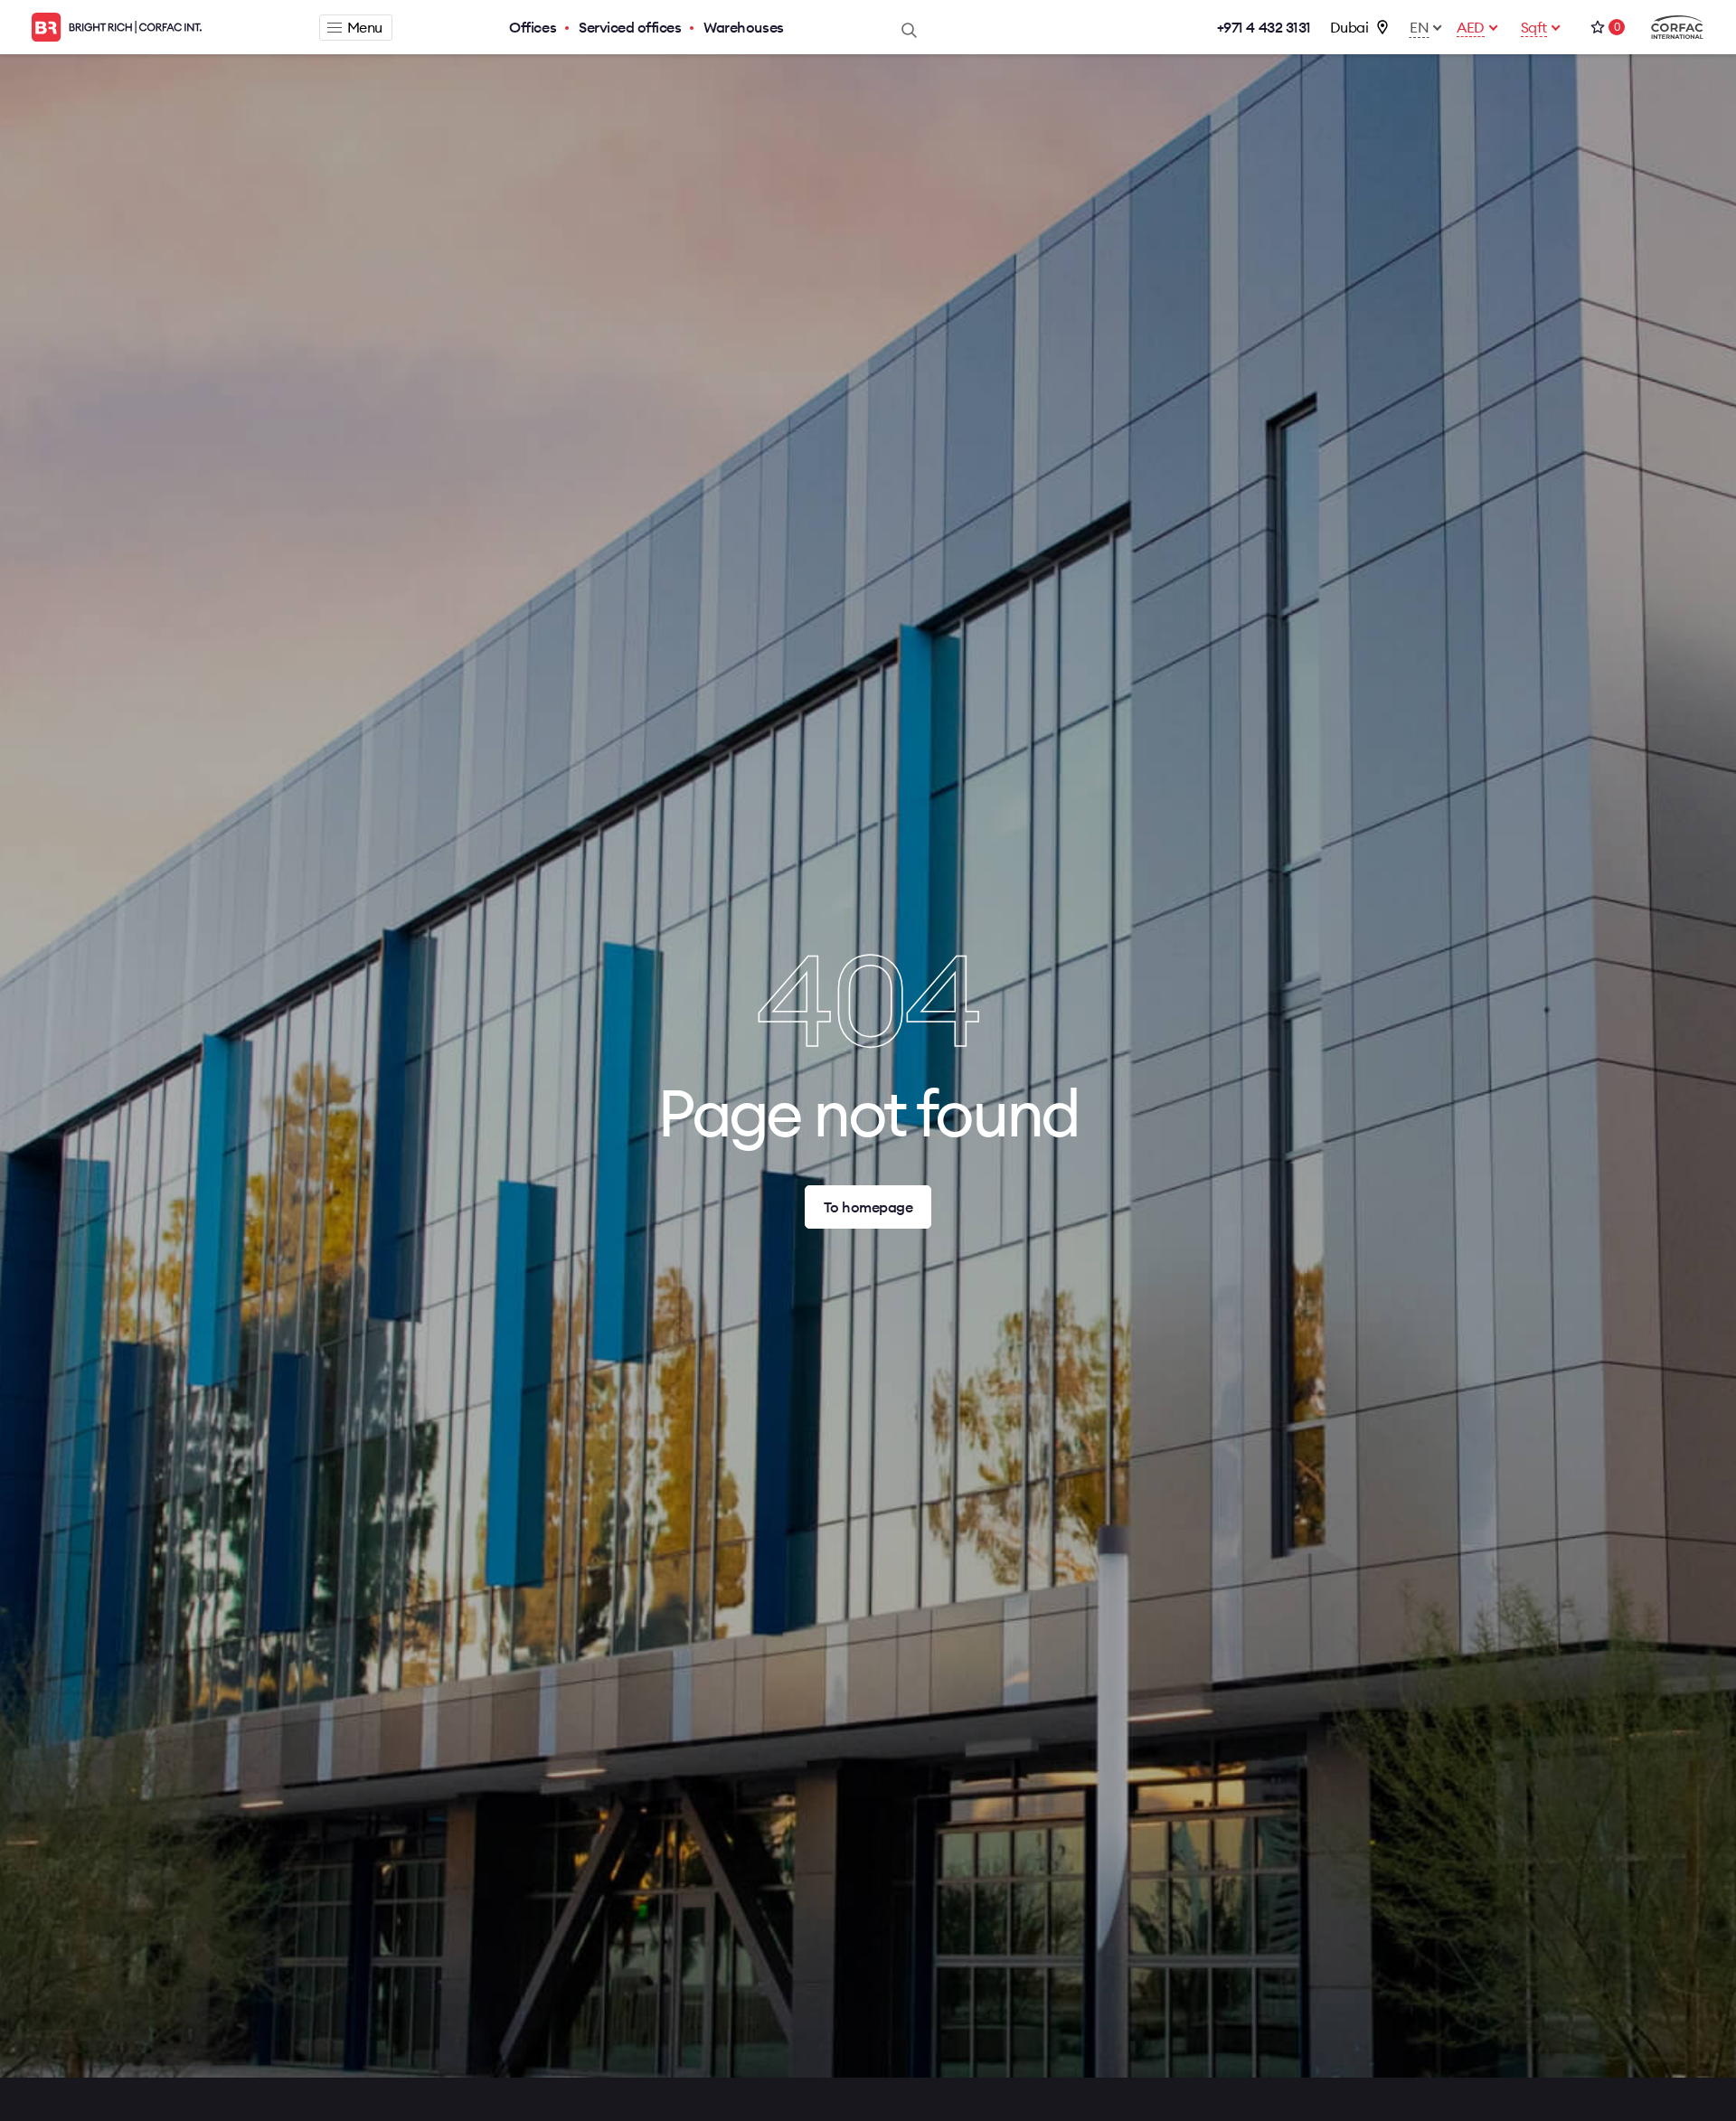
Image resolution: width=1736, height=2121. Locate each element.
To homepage (868, 1207)
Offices (533, 27)
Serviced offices (630, 27)
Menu (365, 27)
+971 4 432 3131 (1264, 27)
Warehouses (743, 27)
